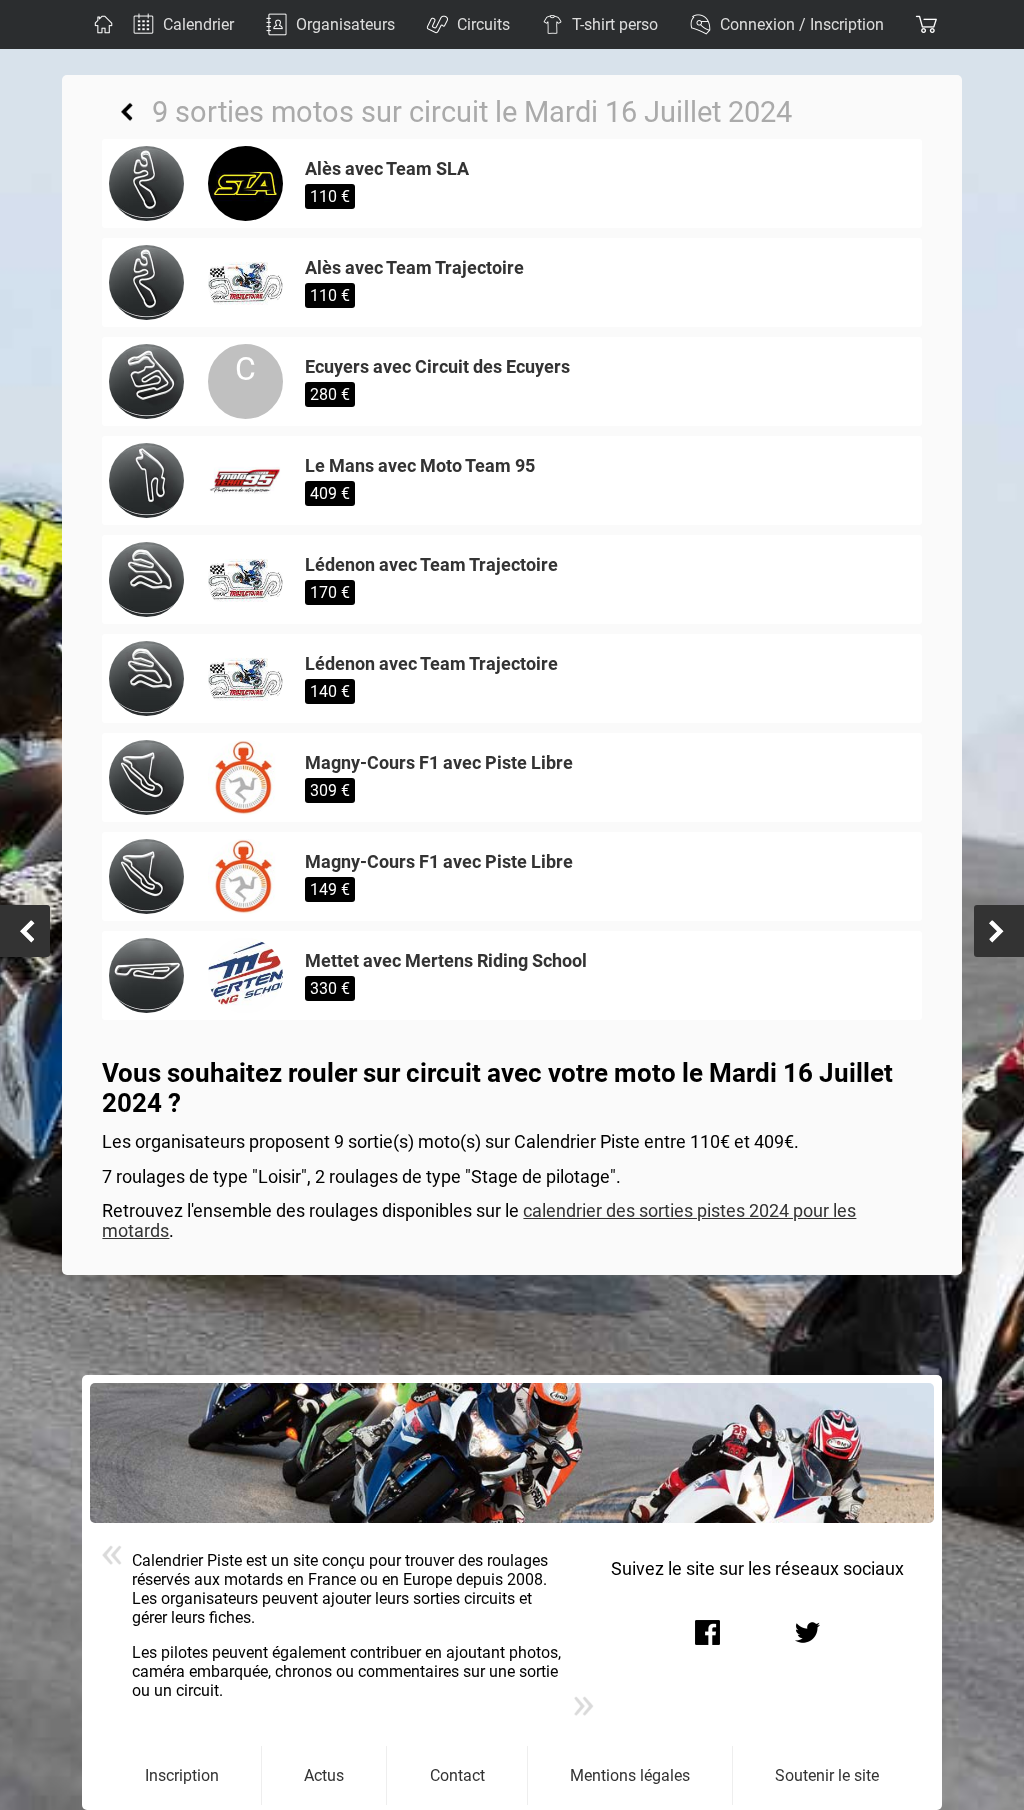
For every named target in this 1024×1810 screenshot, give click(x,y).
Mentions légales (630, 1775)
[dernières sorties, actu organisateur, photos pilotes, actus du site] (101, 24)
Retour (127, 112)
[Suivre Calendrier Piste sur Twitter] (808, 1633)
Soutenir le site (827, 1775)
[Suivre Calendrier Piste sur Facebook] (708, 1633)
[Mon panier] (924, 24)
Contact (457, 1775)
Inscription (182, 1775)
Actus (324, 1775)
